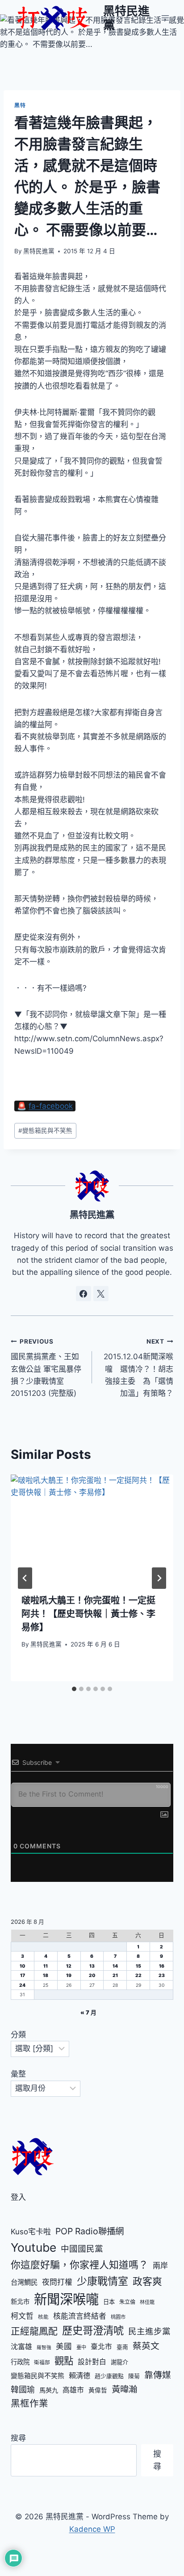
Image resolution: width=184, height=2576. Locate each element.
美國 (64, 2346)
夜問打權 (57, 2282)
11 (46, 1966)
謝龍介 (119, 2362)
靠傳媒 (158, 2375)
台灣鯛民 (24, 2282)
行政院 (20, 2362)
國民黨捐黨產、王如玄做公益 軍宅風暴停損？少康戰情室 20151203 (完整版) (46, 1368)
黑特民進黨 (39, 251)
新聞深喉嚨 (66, 2299)
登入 (18, 2197)
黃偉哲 (98, 2390)
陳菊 (134, 2376)
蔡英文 (146, 2346)
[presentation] (92, 1529)
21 (115, 1975)
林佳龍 (147, 2302)
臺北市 (101, 2347)
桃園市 (118, 2317)
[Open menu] (165, 18)
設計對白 (92, 2362)
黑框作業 (29, 2403)
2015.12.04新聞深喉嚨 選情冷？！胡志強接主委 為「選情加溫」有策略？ (138, 1368)
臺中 (81, 2347)
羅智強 (44, 2348)
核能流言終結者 (80, 2316)
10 (22, 1966)
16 (162, 1966)
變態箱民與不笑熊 (45, 1131)
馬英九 (49, 2390)
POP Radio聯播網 (90, 2231)
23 (162, 1975)
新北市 (20, 2302)
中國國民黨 (82, 2249)
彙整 (18, 2074)
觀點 (64, 2361)
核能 (43, 2317)
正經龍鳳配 (34, 2331)
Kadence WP (92, 2529)
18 (46, 1975)
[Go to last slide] (25, 1578)
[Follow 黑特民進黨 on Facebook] (84, 1294)
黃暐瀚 (124, 2389)
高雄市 (73, 2390)
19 (69, 1975)
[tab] (74, 1689)
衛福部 (42, 2362)
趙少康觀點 (109, 2376)
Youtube (33, 2247)
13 (92, 1966)
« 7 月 (88, 2013)
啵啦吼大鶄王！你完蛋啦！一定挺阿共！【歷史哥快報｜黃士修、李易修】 (88, 1614)
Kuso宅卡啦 (31, 2232)
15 (138, 1966)
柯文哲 (22, 2316)
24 (22, 1985)
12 (69, 1966)
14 (115, 1966)
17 (23, 1975)
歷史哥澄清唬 (93, 2331)
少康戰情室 (102, 2281)
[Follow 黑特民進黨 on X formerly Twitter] (101, 1294)
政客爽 (147, 2281)
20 (92, 1975)
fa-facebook (51, 1106)
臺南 (122, 2347)
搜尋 (18, 2438)
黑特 (20, 105)
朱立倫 (127, 2302)
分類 (18, 2035)
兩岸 (160, 2266)
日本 (109, 2302)
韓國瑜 (23, 2390)
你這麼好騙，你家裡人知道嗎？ (79, 2265)
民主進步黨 (149, 2331)
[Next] (159, 1578)
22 (138, 1975)
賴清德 (79, 2375)
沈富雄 (21, 2347)
